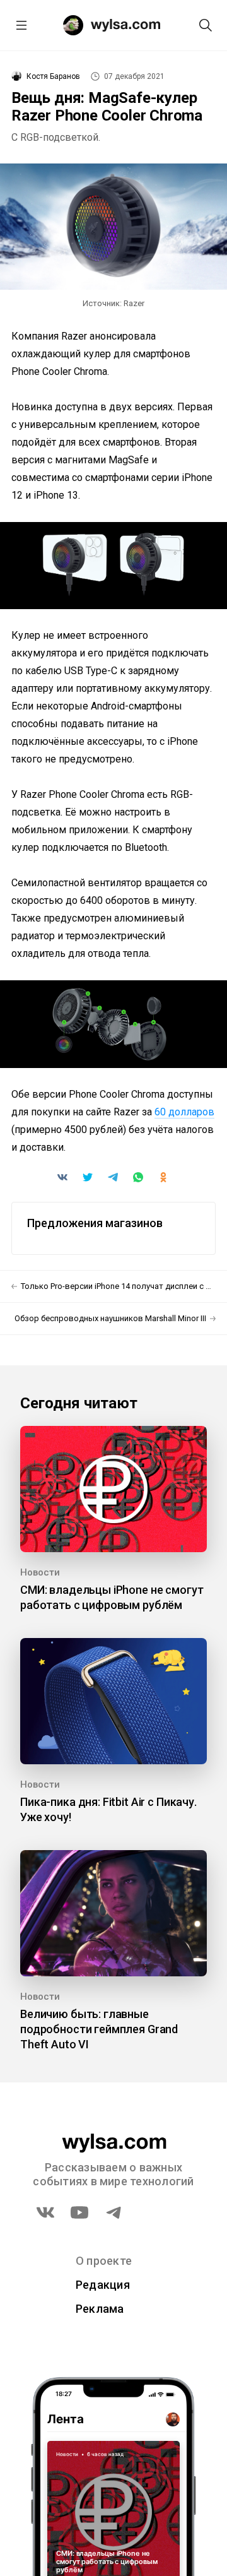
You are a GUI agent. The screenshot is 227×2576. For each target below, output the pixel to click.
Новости (40, 1572)
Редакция (103, 2285)
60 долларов (184, 1112)
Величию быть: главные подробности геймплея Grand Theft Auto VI (99, 2029)
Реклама (100, 2309)
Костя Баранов (53, 76)
